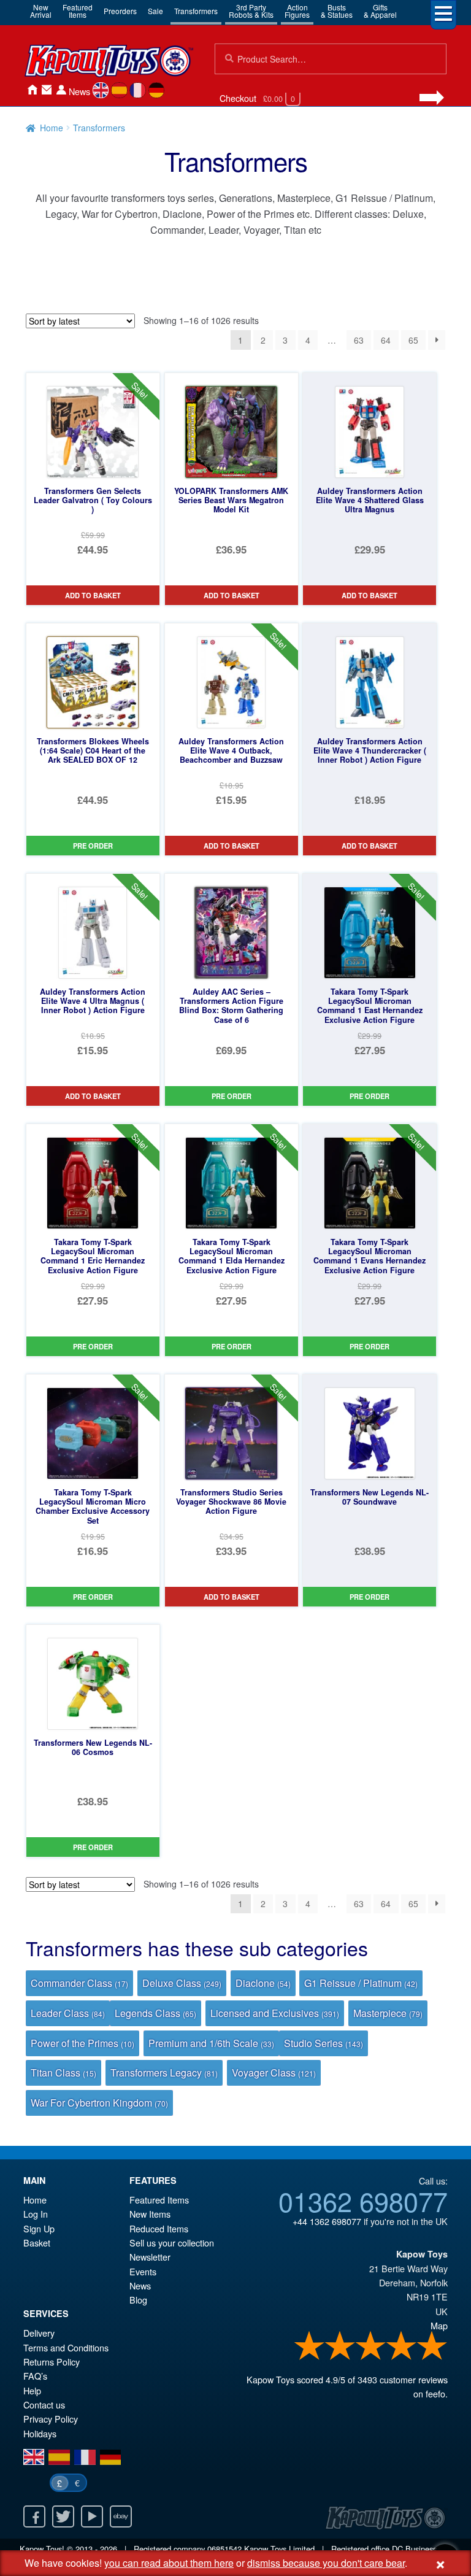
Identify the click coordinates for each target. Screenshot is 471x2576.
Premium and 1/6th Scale (211, 2043)
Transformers (196, 11)
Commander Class (79, 1983)
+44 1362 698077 (327, 2221)
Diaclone (263, 1983)
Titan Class (63, 2073)
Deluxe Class (182, 1983)
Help (32, 2390)
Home (32, 90)
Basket (37, 2242)
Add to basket (93, 595)
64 (386, 340)
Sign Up (39, 2228)
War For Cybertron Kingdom (99, 2103)
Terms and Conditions (66, 2347)
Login (61, 90)
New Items (150, 2214)
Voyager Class (274, 2073)
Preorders (120, 11)
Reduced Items (159, 2228)
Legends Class (155, 2013)
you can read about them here (169, 2563)
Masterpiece (388, 2013)
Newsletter (150, 2257)
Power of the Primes (82, 2043)
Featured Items (159, 2200)
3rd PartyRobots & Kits (251, 11)
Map (439, 2325)
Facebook (34, 2516)
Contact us (44, 2404)
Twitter (63, 2516)
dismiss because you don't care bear (326, 2563)
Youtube (92, 2516)
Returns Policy (52, 2362)
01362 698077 (363, 2200)
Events (143, 2271)
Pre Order (93, 846)
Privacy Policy (51, 2419)
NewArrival (41, 11)
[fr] (138, 90)
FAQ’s (35, 2376)
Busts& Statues (337, 11)
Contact (47, 90)
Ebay (121, 2516)
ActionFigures (297, 11)
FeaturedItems (78, 11)
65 (413, 340)
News (79, 91)
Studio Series (324, 2043)
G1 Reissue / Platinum (361, 1983)
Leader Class (68, 2013)
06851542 (224, 2549)
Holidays (40, 2433)
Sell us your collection (172, 2242)
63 (359, 340)
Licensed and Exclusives (275, 2013)
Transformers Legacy (164, 2073)
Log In (36, 2214)
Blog (138, 2300)
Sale (155, 11)
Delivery (39, 2333)
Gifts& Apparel (380, 11)
